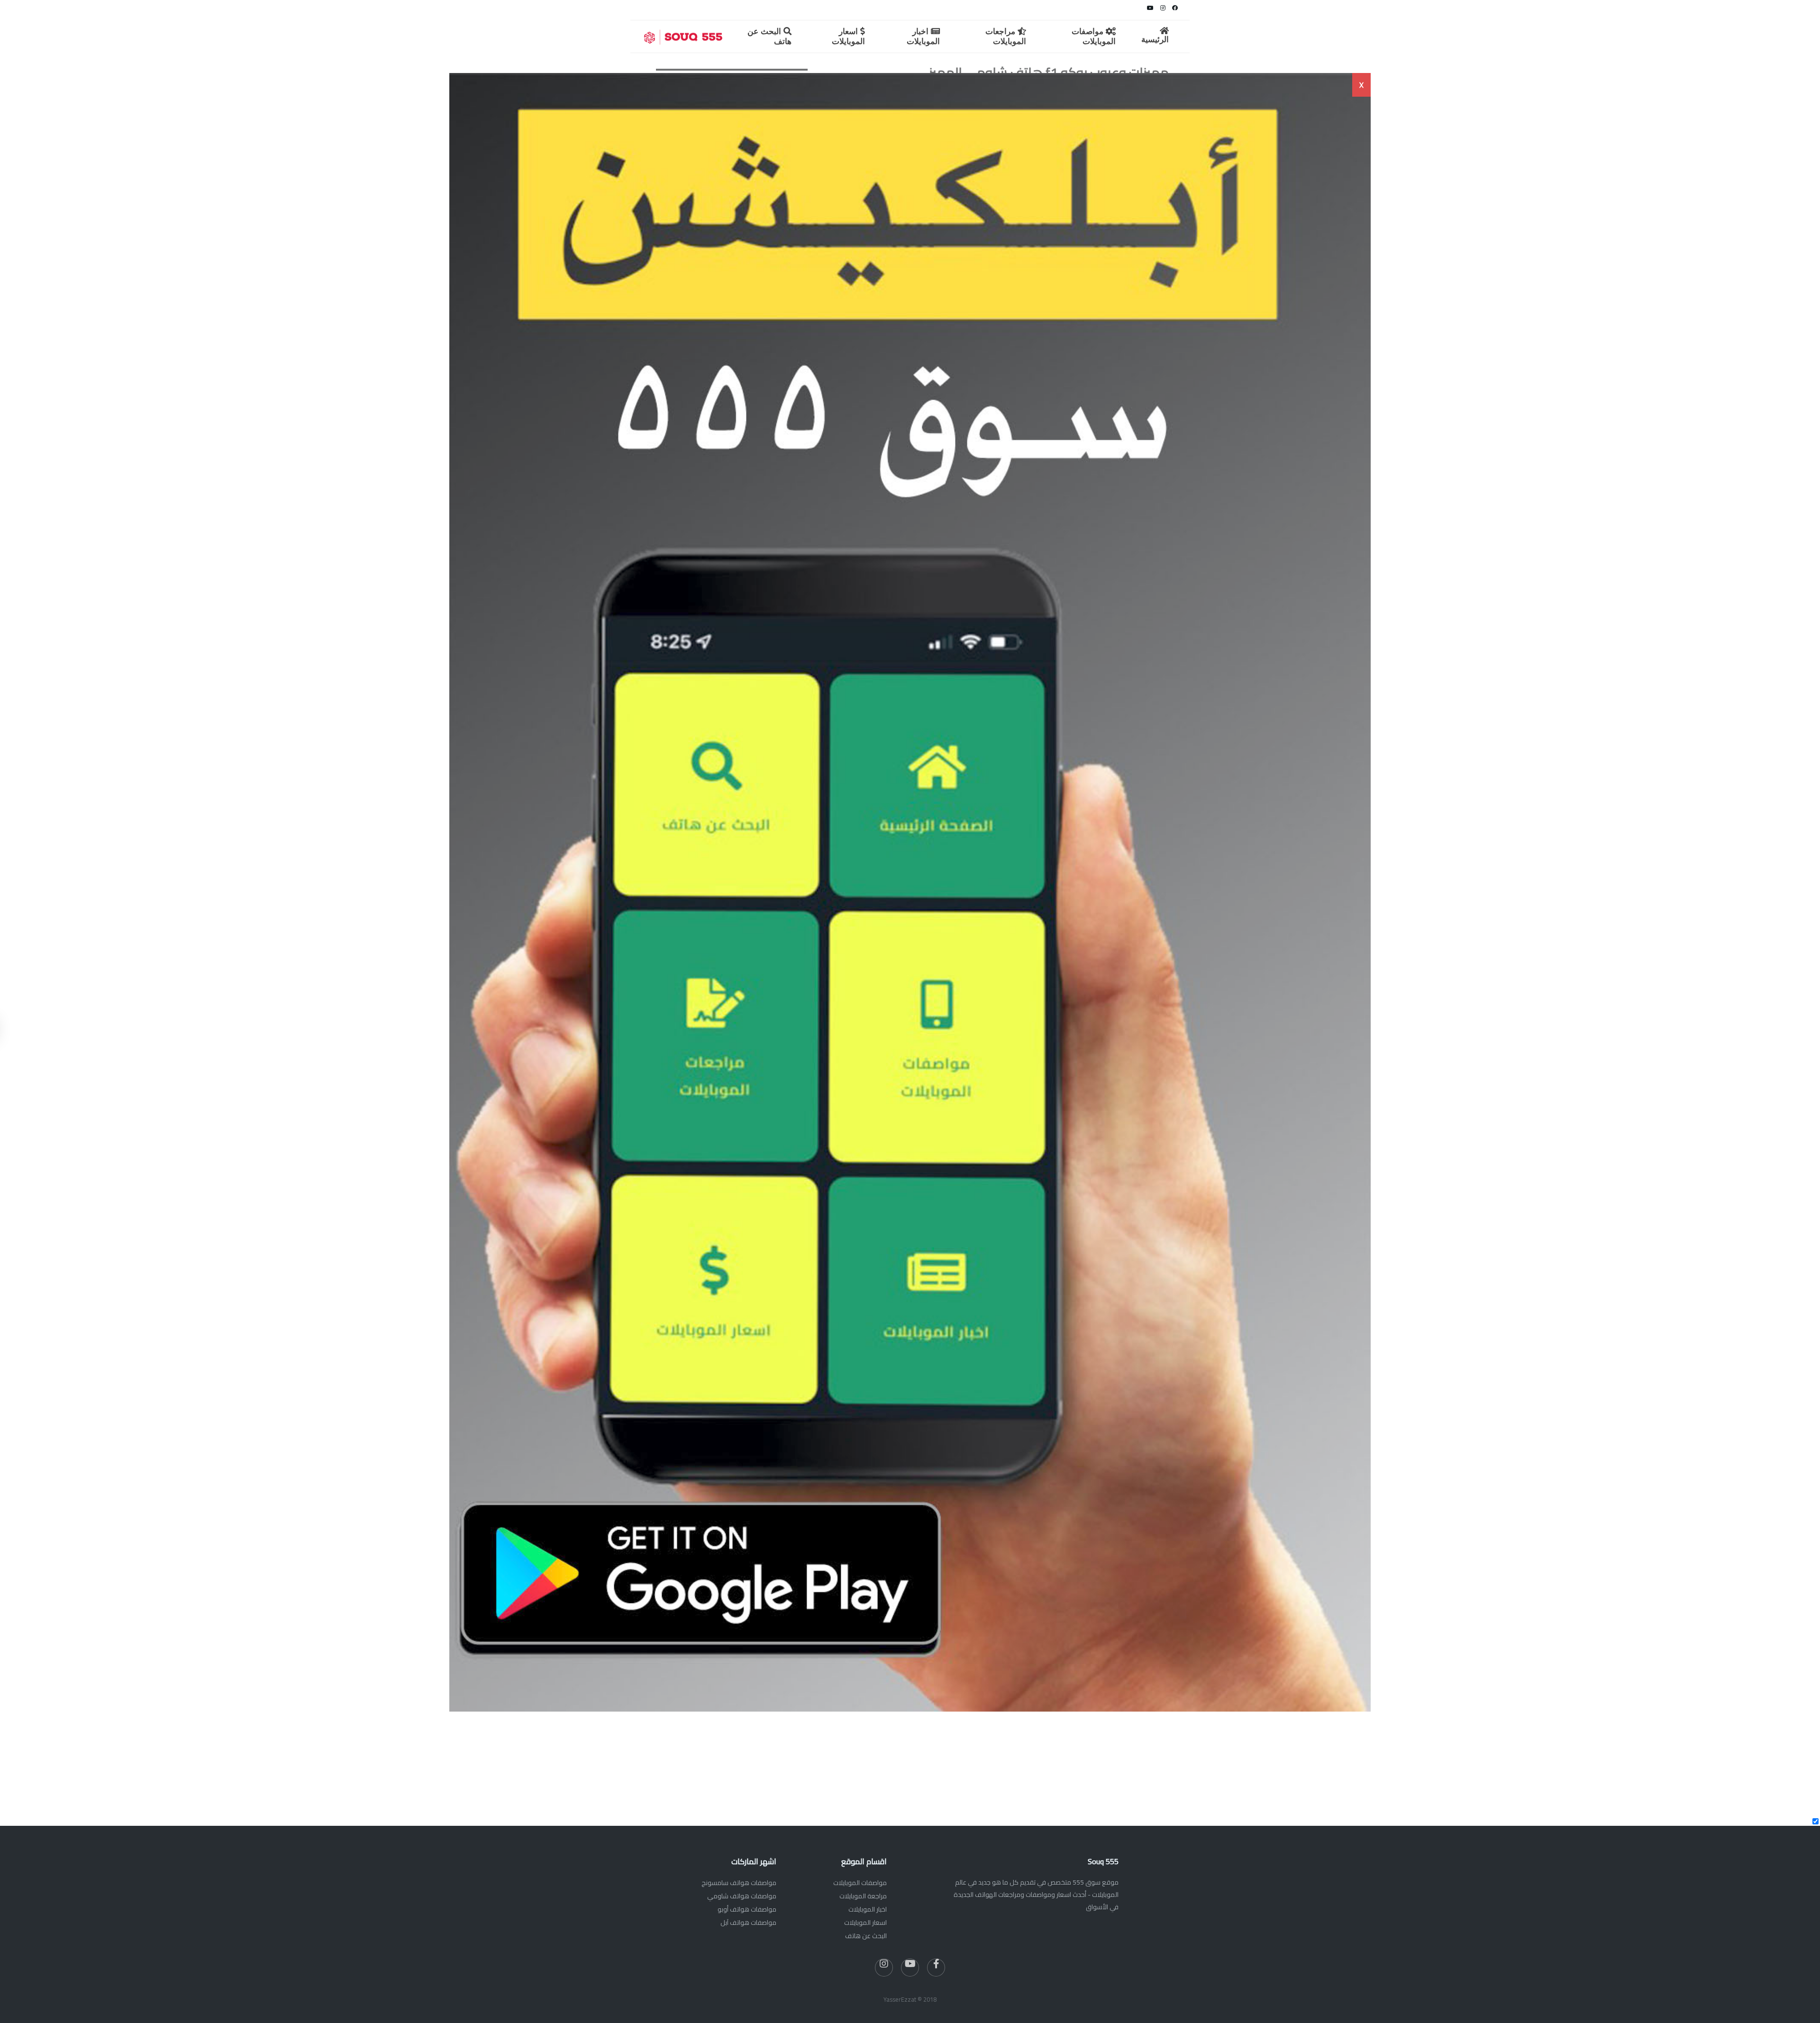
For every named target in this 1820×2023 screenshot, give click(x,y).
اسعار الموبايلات (865, 1923)
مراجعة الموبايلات (863, 1896)
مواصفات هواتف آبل (748, 1923)
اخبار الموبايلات (868, 1909)
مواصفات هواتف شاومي (742, 1896)
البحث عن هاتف (866, 1936)
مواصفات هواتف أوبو (747, 1909)
